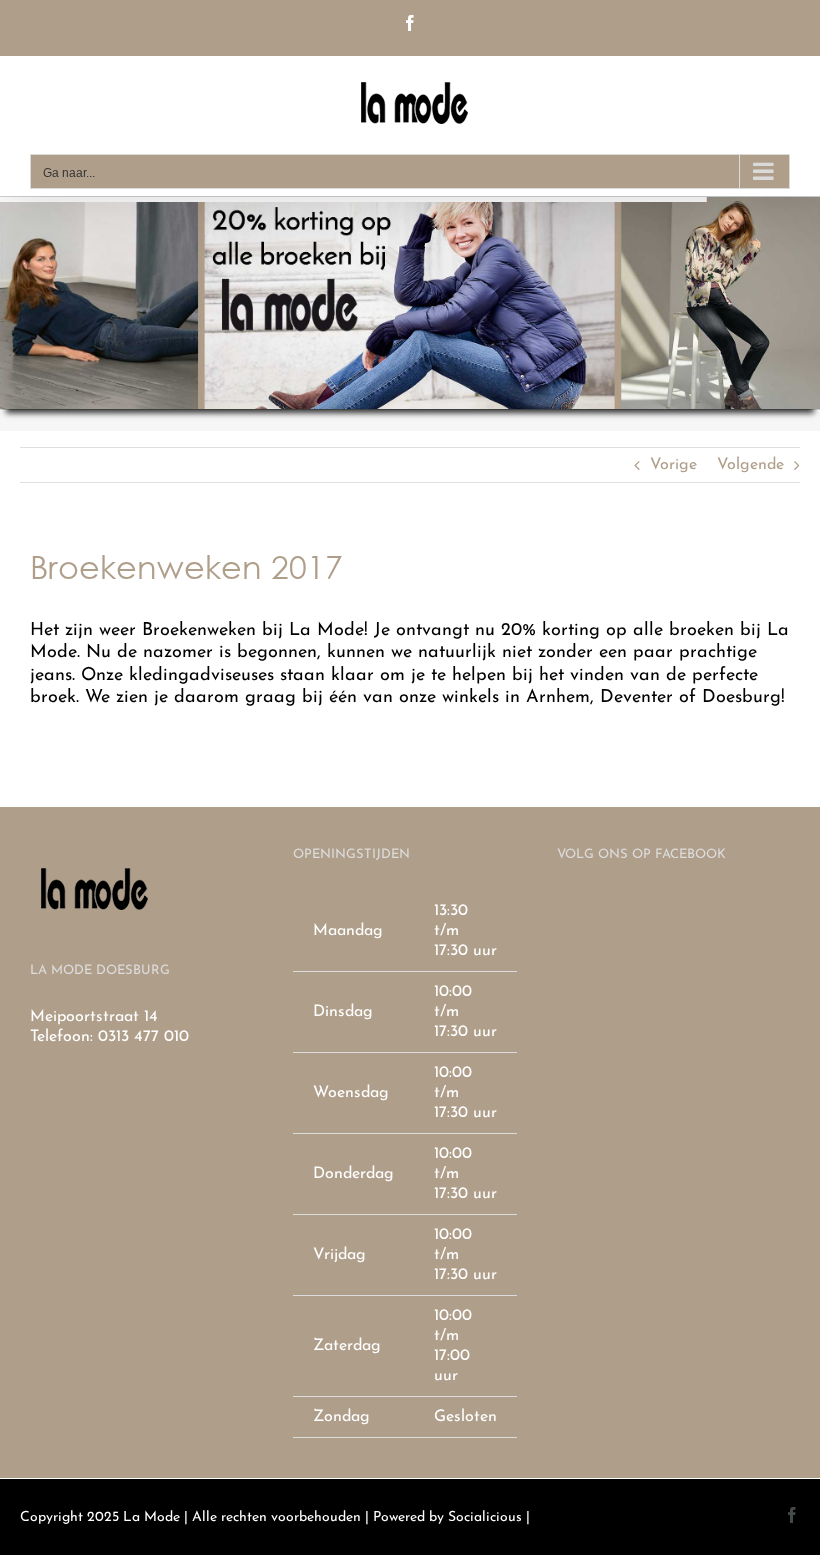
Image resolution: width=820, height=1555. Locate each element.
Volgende (750, 465)
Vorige (673, 465)
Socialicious (485, 1517)
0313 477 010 (143, 1037)
